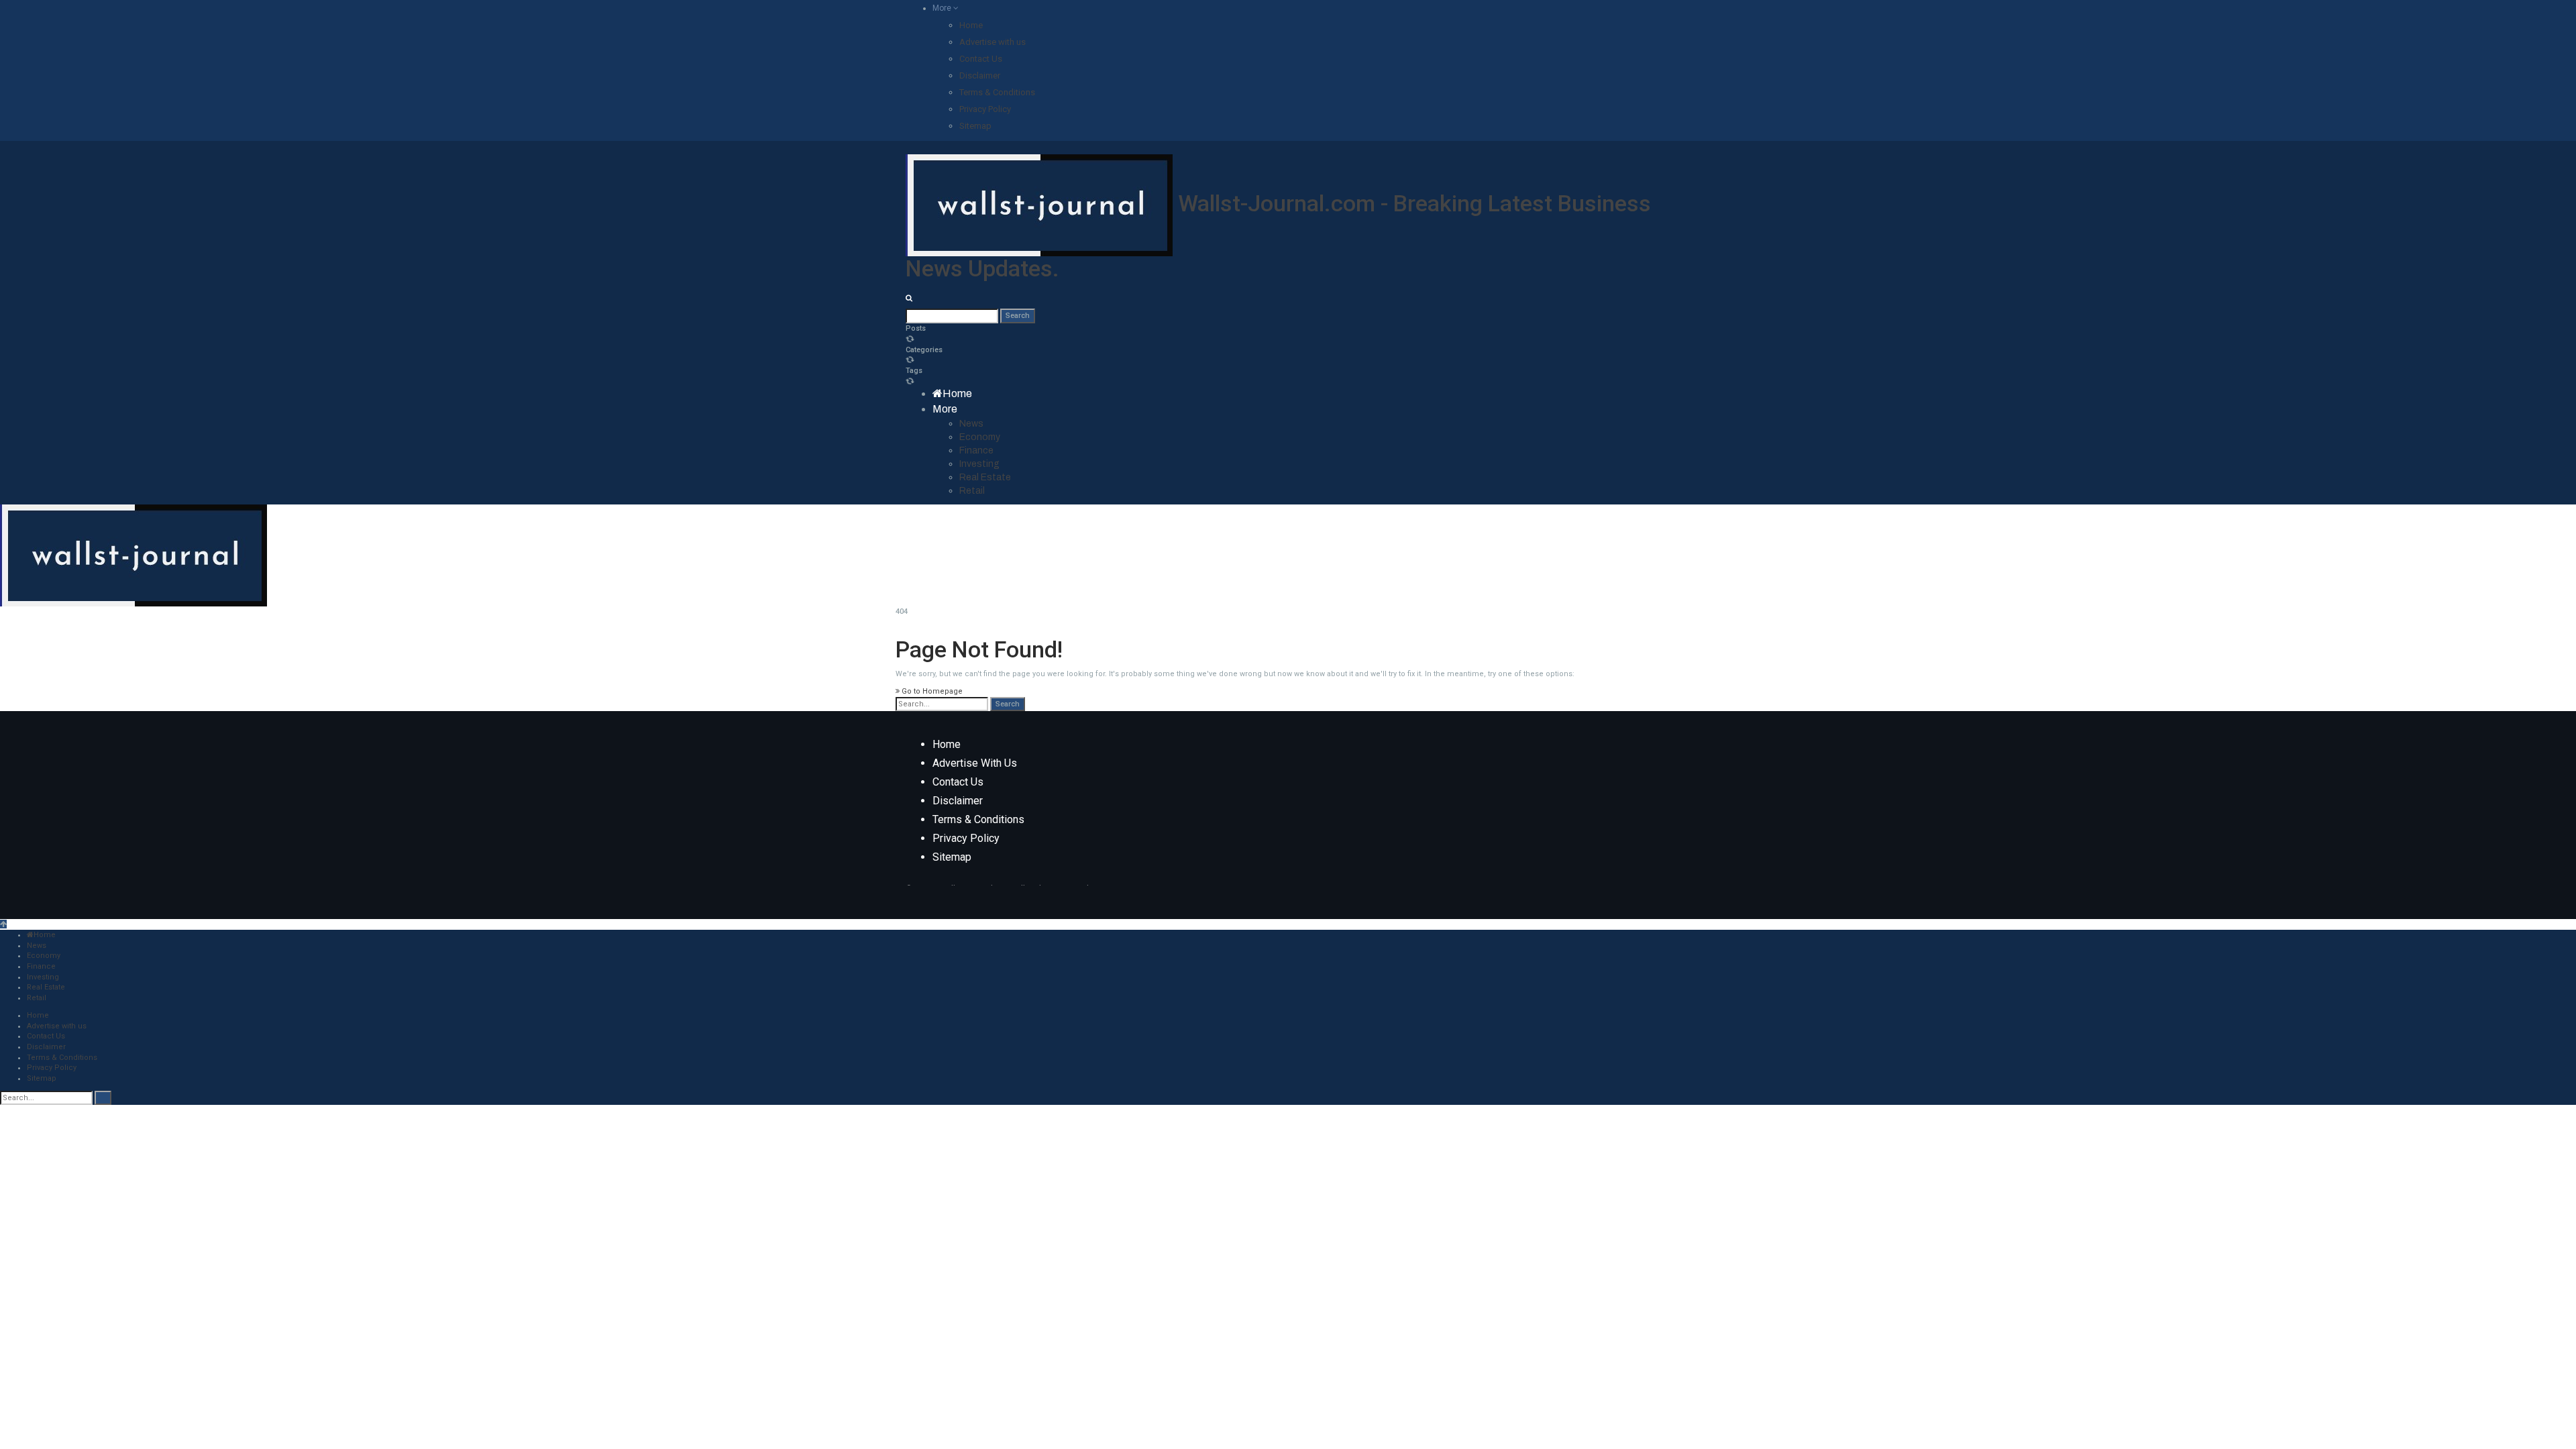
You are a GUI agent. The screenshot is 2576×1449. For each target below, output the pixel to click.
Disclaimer (980, 75)
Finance (976, 450)
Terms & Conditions (997, 92)
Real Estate (985, 477)
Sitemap (975, 126)
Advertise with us (992, 42)
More (943, 8)
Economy (980, 437)
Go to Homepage (931, 691)
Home (971, 25)
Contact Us (981, 59)
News (971, 424)
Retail (972, 491)
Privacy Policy (985, 109)
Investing (979, 464)
